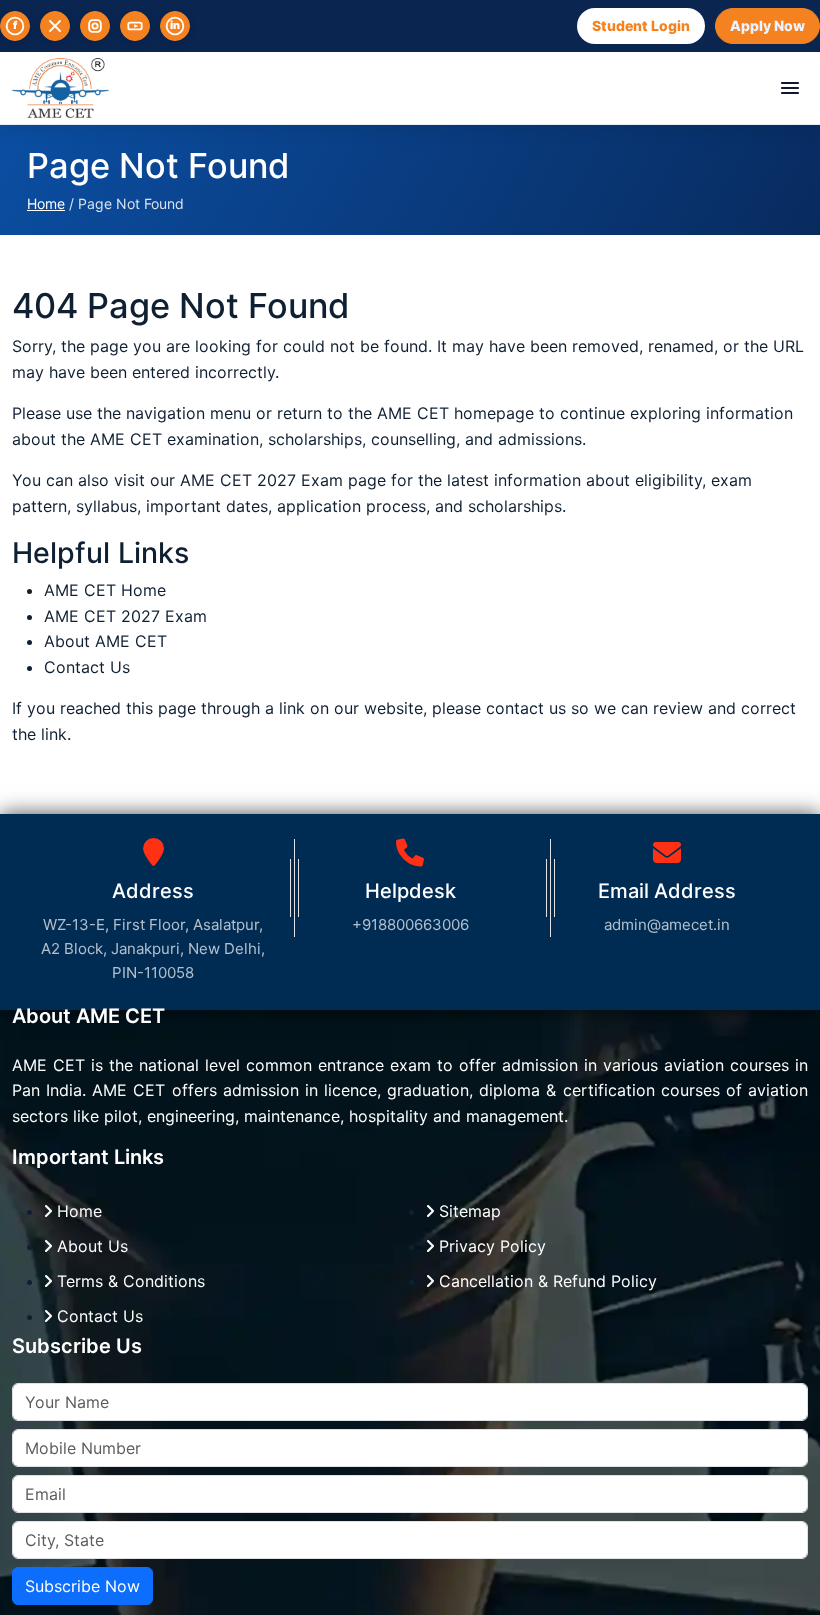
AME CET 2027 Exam (264, 480)
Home (46, 203)
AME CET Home (105, 590)
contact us (526, 708)
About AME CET (105, 641)
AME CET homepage (455, 413)
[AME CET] (60, 88)
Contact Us (87, 667)
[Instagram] (95, 26)
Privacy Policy (490, 1246)
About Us (90, 1246)
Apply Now (767, 25)
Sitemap (467, 1211)
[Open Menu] (790, 88)
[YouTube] (135, 26)
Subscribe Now (82, 1586)
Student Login (641, 25)
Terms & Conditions (128, 1281)
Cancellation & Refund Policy (545, 1281)
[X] (55, 26)
